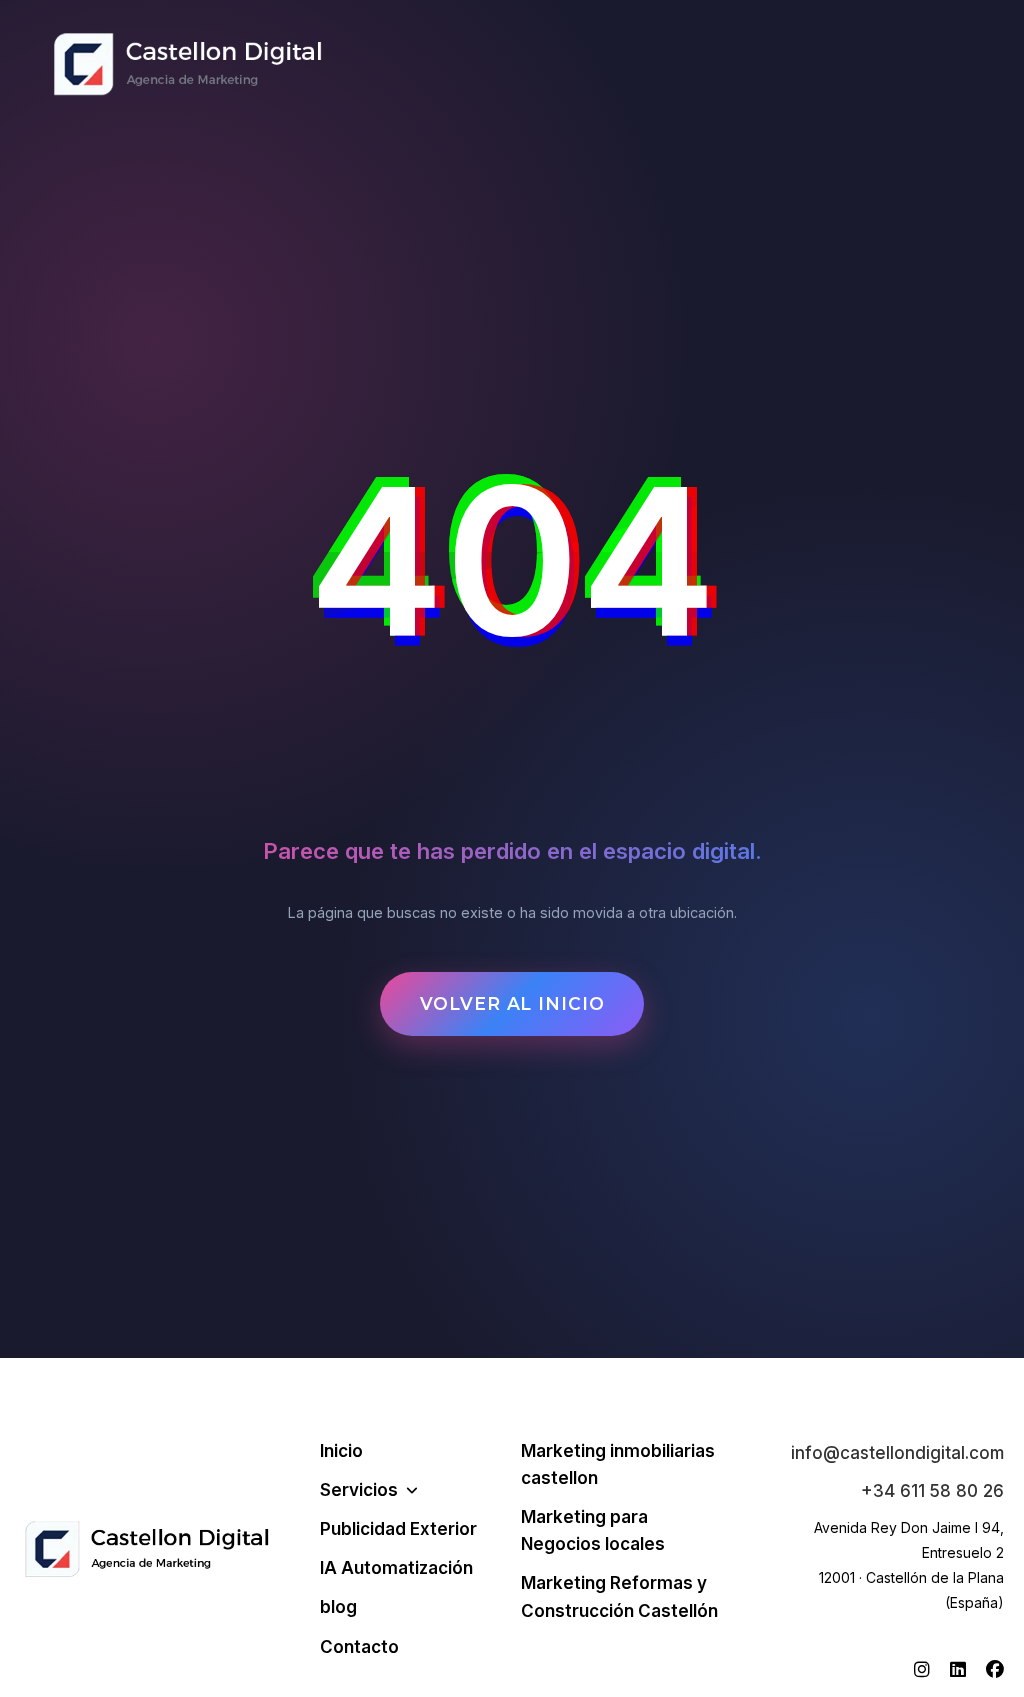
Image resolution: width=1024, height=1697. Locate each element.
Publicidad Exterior (398, 1529)
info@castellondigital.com (897, 1453)
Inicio (341, 1451)
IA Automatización (396, 1568)
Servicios (359, 1490)
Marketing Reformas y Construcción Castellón (619, 1596)
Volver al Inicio (512, 1003)
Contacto (359, 1647)
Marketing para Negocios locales (593, 1530)
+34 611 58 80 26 (932, 1491)
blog (338, 1607)
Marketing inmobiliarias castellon (618, 1464)
